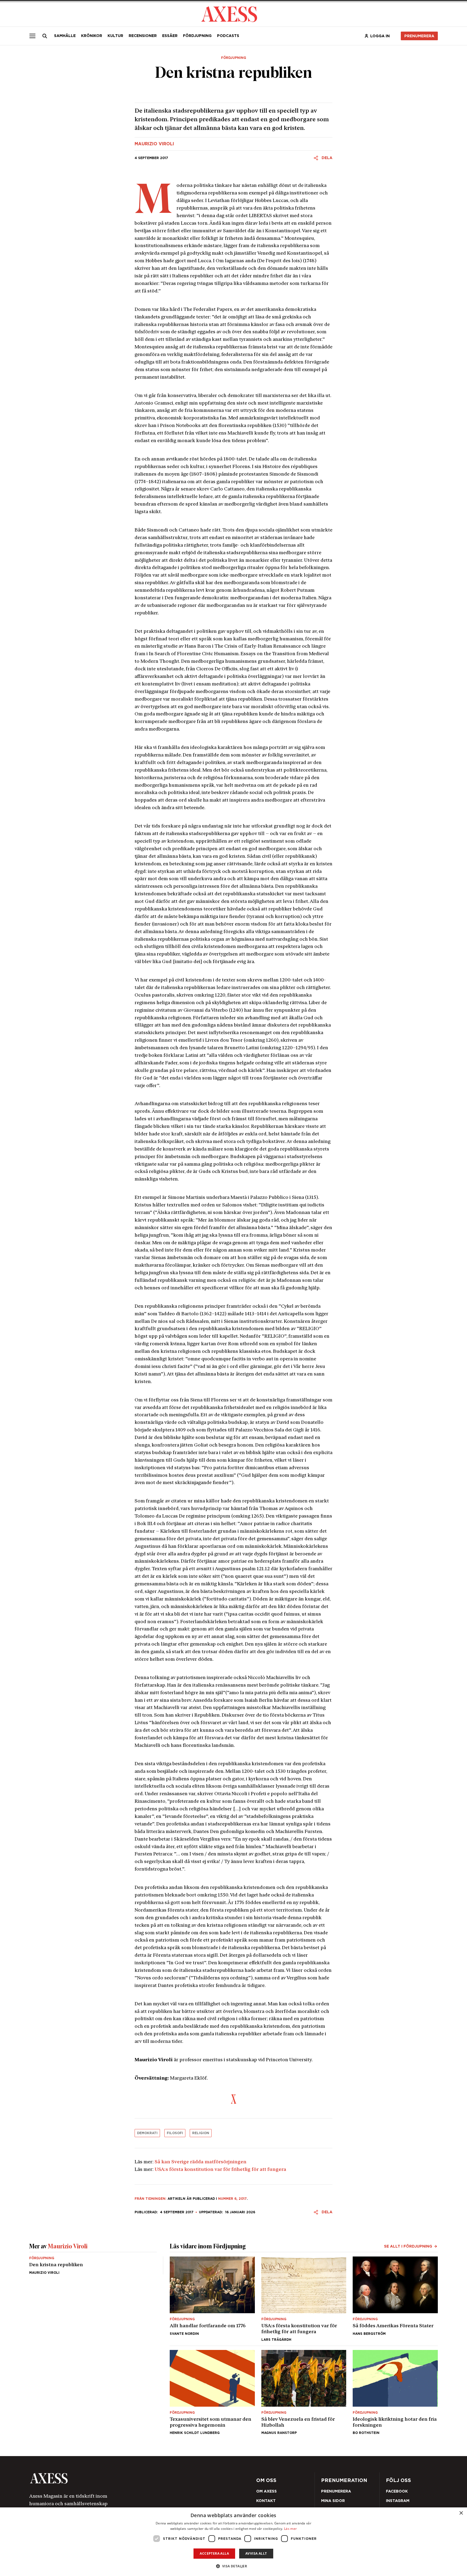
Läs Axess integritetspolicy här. (276, 1306)
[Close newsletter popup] (350, 1243)
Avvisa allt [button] (256, 2553)
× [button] (461, 2513)
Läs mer (290, 2529)
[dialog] (234, 2542)
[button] (234, 2566)
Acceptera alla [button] (214, 2553)
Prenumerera (246, 1320)
